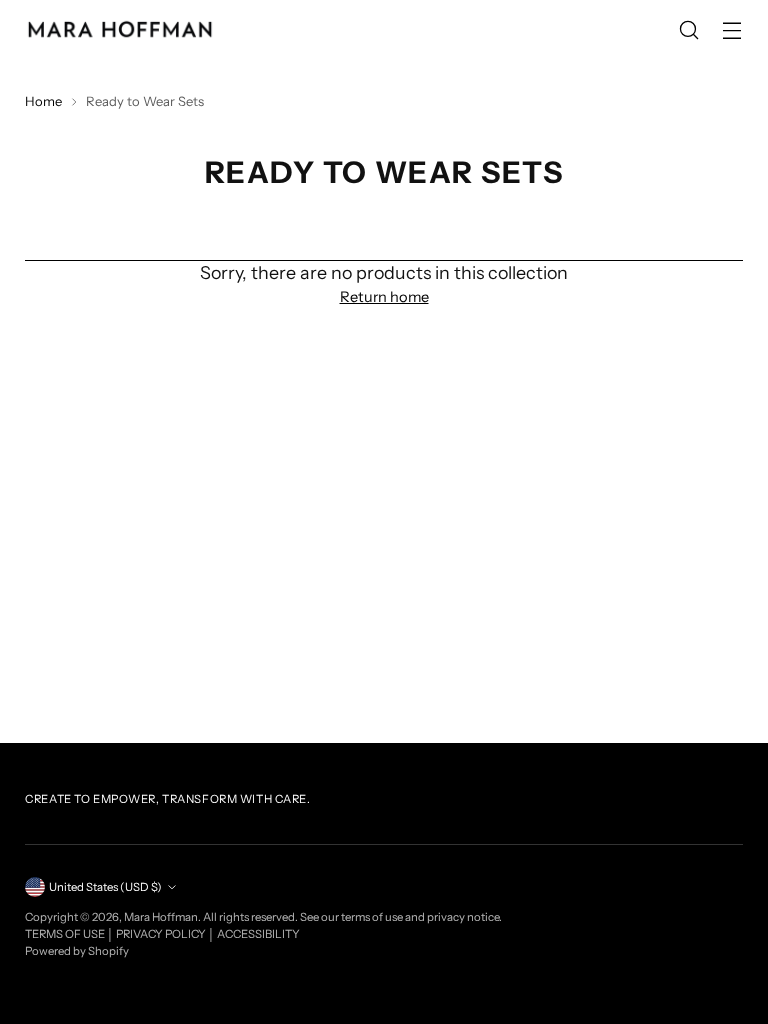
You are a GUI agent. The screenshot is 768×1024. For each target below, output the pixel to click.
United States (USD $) (105, 887)
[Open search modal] (689, 30)
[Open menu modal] (732, 30)
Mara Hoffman (161, 917)
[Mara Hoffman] (120, 30)
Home (43, 101)
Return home (384, 297)
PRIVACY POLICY (162, 934)
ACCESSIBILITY (258, 934)
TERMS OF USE (66, 934)
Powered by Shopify (77, 951)
